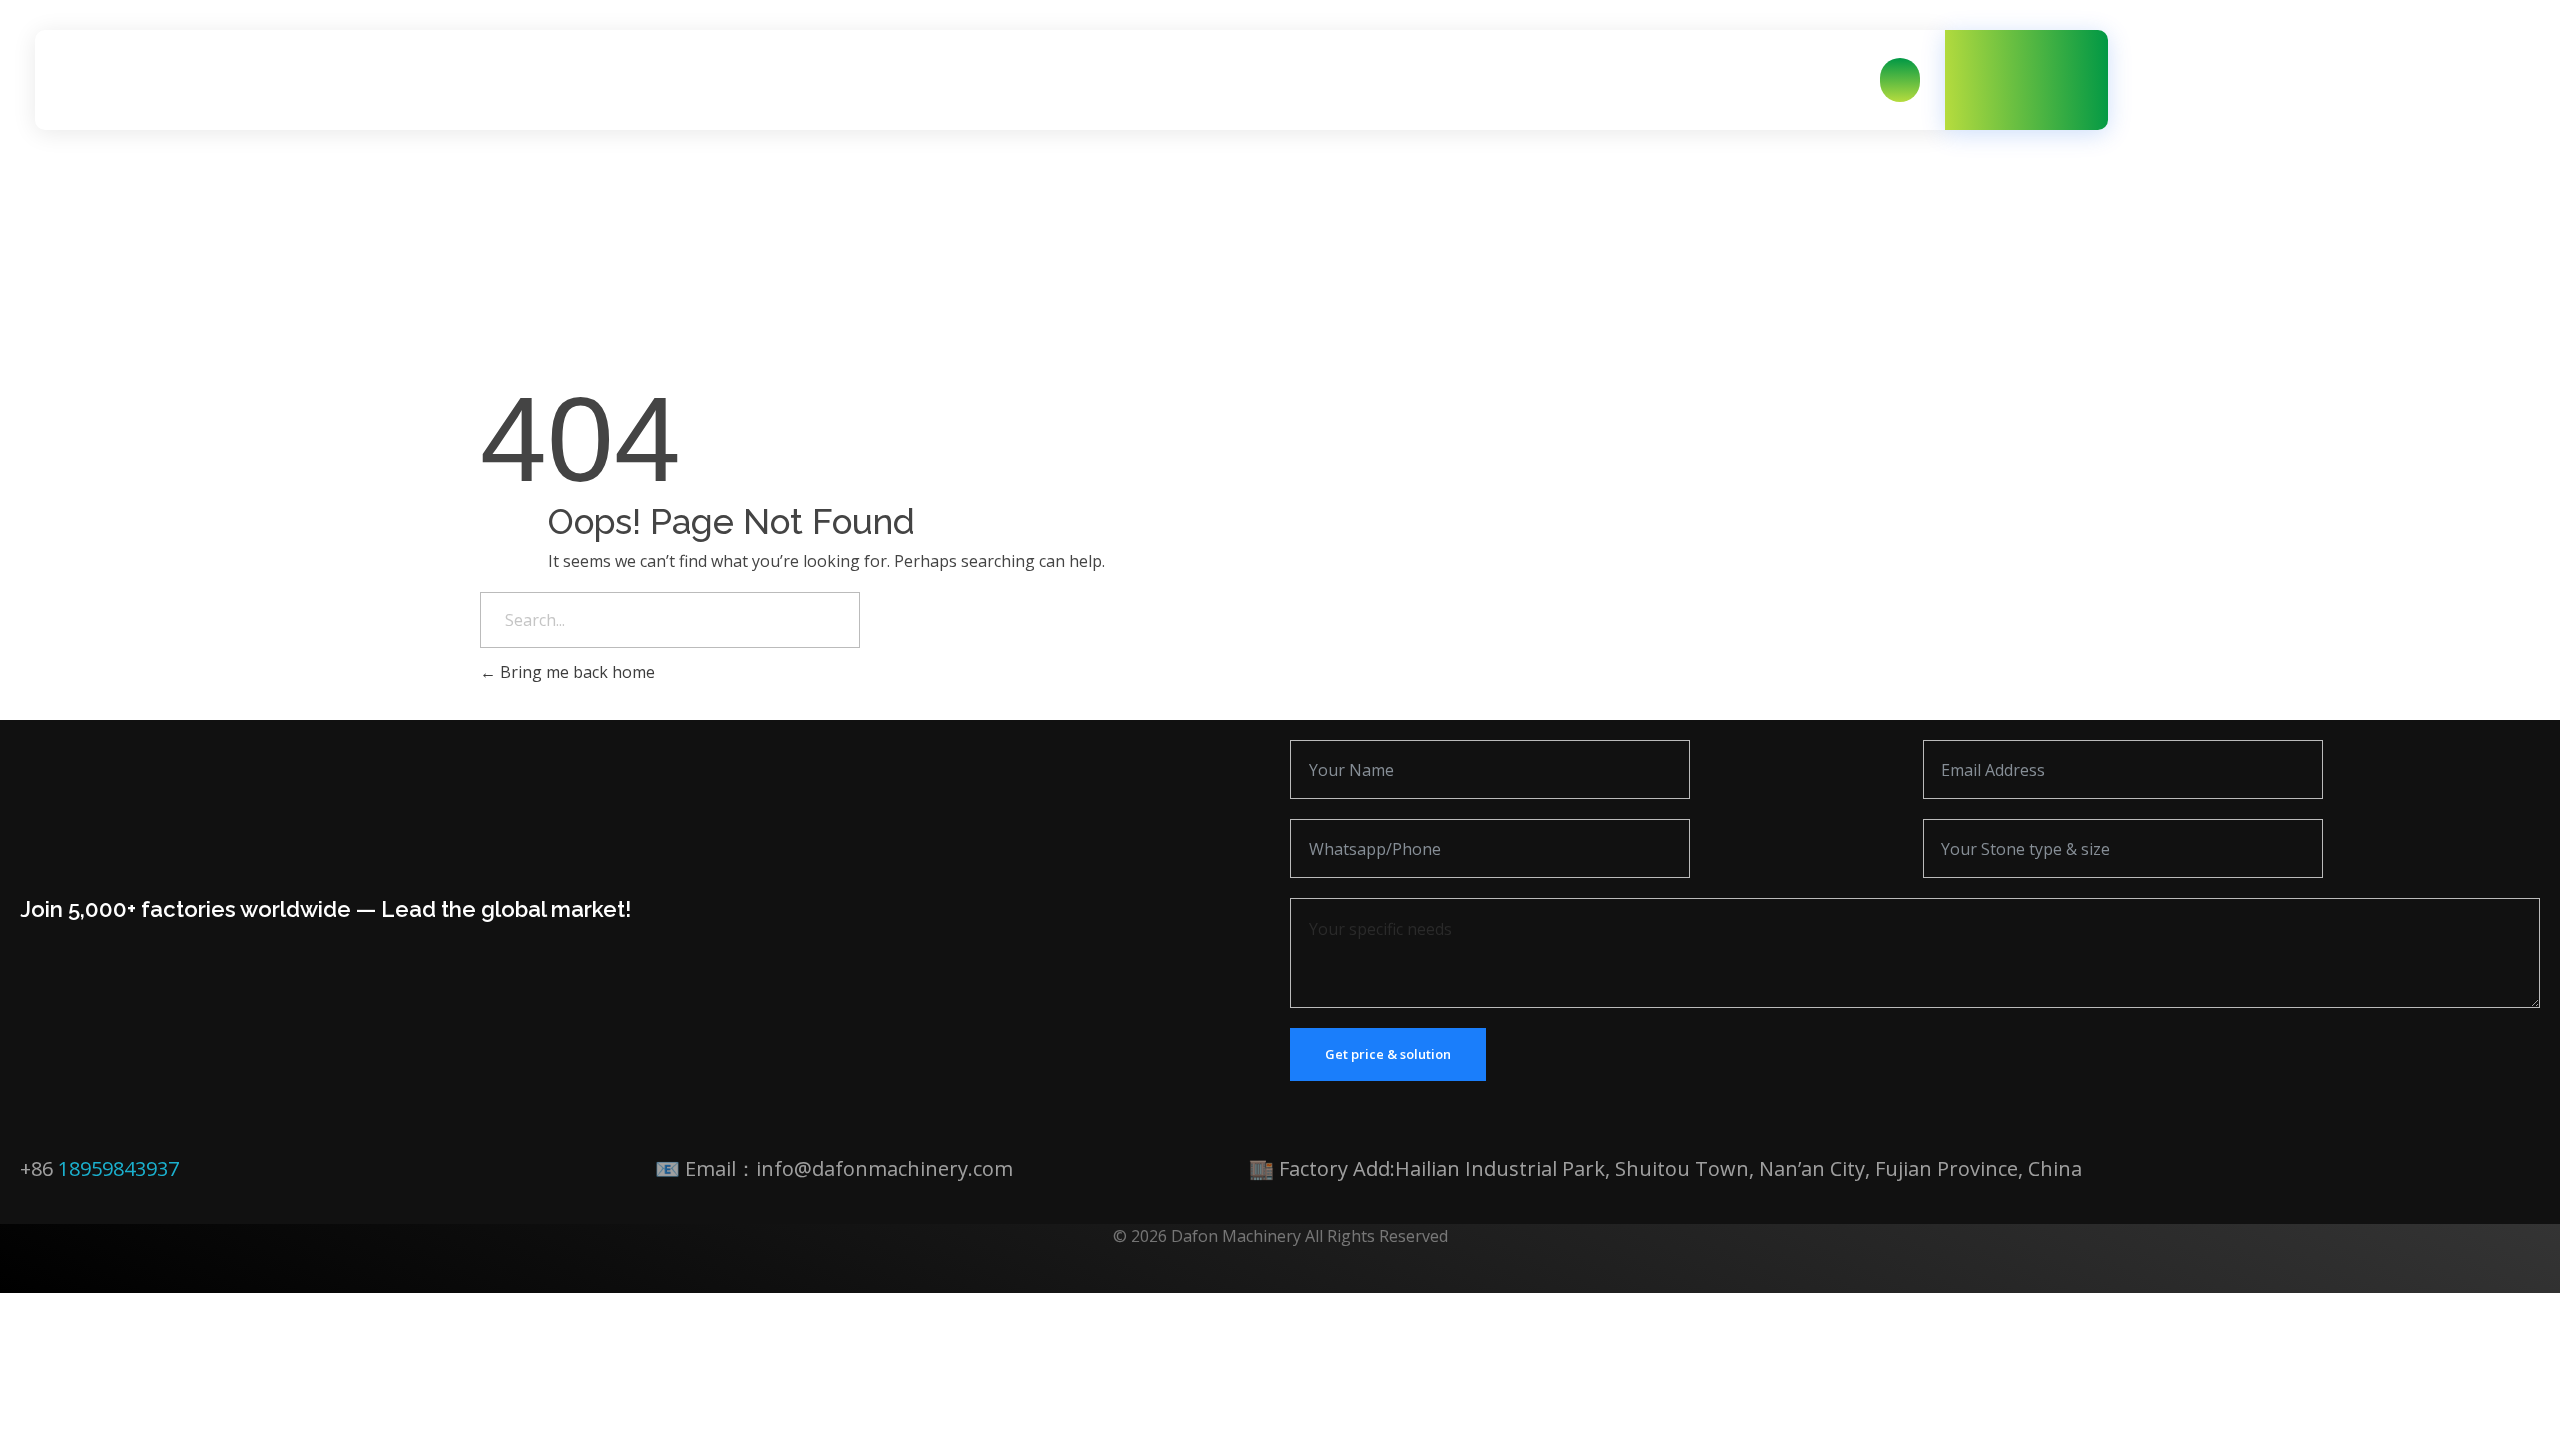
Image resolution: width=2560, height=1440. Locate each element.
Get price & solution (1388, 1054)
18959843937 (118, 1168)
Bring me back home (575, 672)
